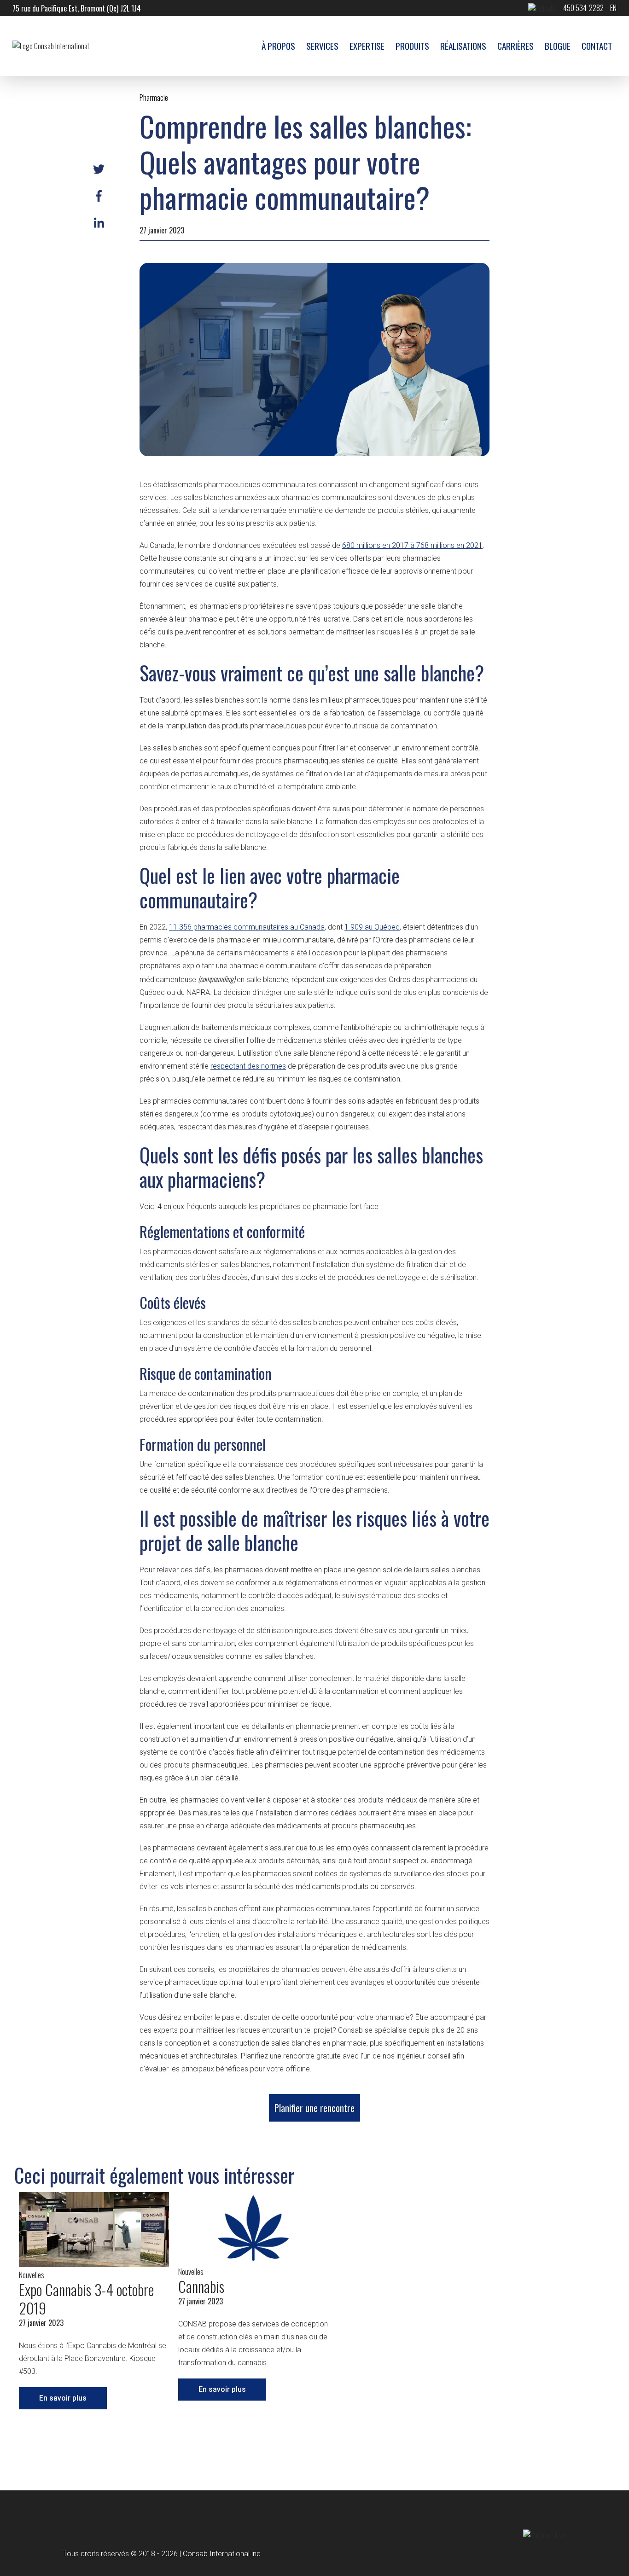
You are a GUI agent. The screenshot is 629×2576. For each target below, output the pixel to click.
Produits (412, 46)
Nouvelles (32, 2275)
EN (613, 8)
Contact (597, 46)
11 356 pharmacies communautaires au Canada (247, 927)
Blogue (558, 46)
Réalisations (463, 46)
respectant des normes (248, 1066)
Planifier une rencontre (314, 2108)
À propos (278, 46)
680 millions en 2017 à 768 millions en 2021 (412, 545)
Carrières (515, 46)
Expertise (367, 46)
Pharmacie (154, 98)
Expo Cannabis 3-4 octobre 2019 (86, 2299)
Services (322, 46)
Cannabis (201, 2286)
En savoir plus (63, 2398)
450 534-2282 (583, 8)
